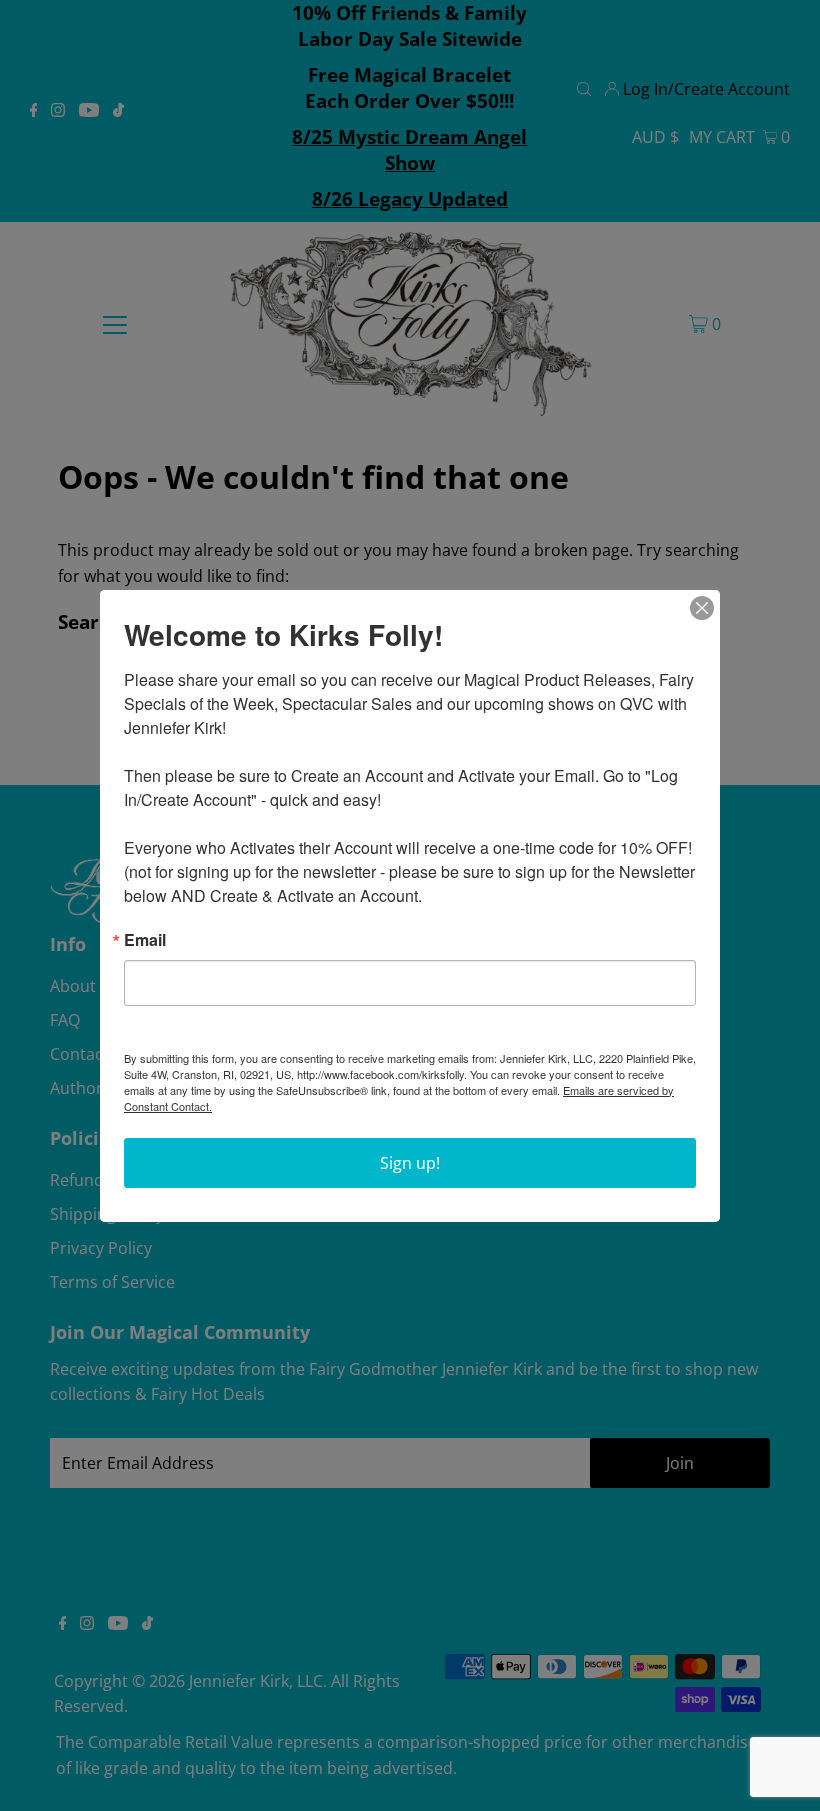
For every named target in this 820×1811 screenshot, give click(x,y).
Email (145, 940)
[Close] (702, 608)
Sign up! (410, 1163)
